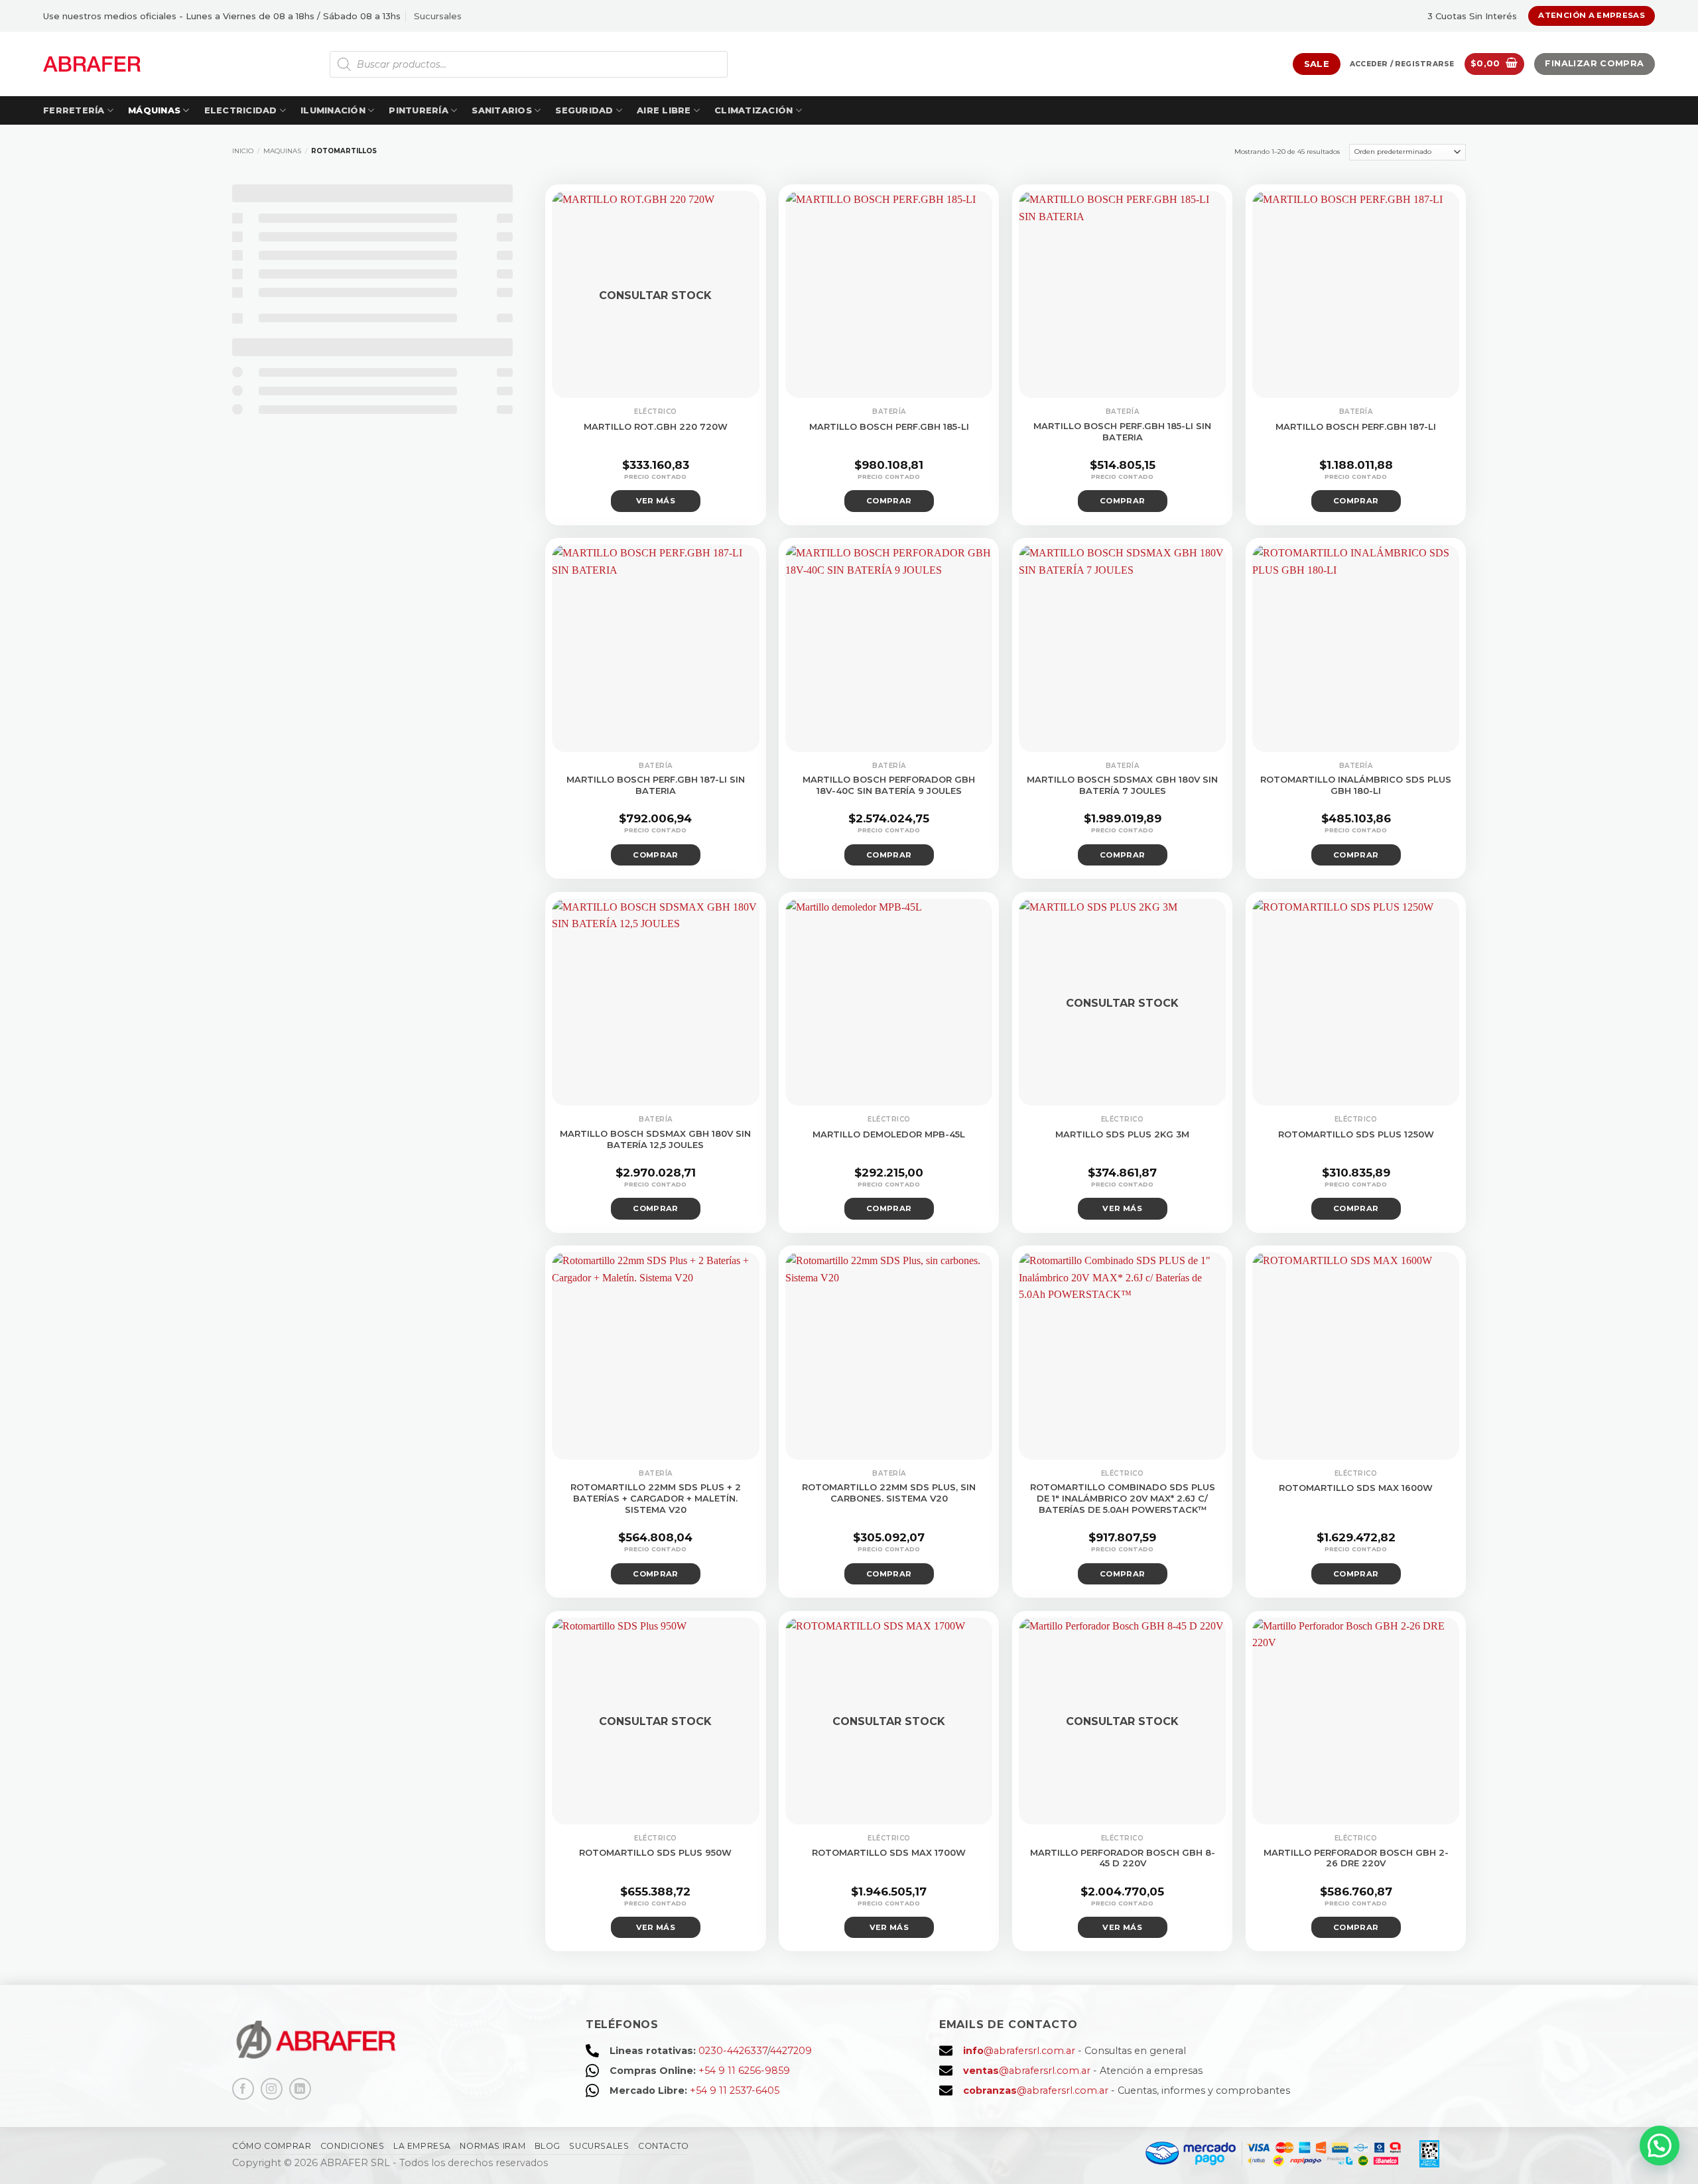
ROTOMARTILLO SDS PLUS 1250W (1356, 1134)
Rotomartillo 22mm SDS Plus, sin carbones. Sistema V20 (889, 1493)
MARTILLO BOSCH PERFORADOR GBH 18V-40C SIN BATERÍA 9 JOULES (889, 785)
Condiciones (353, 2146)
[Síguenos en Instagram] (272, 2089)
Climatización (753, 110)
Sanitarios (502, 110)
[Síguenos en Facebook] (243, 2089)
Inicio (243, 151)
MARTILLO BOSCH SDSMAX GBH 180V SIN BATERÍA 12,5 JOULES (655, 1139)
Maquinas (282, 151)
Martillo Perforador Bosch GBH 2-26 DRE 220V (1356, 1858)
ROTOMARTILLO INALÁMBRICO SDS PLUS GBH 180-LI (1356, 785)
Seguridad (584, 110)
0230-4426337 (733, 2051)
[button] (1402, 64)
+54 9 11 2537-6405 (735, 2090)
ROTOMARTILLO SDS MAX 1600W (1356, 1488)
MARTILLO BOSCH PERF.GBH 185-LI (889, 426)
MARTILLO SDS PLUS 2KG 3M (1122, 1134)
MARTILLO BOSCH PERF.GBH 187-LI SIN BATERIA (656, 785)
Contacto (664, 2146)
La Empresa (422, 2146)
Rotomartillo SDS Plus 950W (655, 1852)
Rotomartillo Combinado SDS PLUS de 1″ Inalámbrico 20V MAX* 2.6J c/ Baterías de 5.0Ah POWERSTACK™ (1123, 1498)
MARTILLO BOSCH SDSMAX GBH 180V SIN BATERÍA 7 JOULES (1122, 785)
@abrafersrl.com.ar (1019, 2051)
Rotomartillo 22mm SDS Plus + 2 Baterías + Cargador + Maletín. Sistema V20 (656, 1498)
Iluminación (333, 110)
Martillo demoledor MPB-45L (889, 1134)
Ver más (656, 501)
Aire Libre (664, 110)
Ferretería (74, 110)
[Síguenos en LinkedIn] (300, 2089)
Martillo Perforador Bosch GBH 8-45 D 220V (1123, 1858)
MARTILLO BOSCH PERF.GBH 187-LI (1356, 426)
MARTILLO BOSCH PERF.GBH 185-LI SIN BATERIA (1122, 431)
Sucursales (438, 16)
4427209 (791, 2051)
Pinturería (419, 110)
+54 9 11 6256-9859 (744, 2071)
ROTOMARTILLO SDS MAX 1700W (889, 1852)
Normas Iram (492, 2146)
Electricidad (241, 110)
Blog (548, 2146)
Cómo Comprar (272, 2146)
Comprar (889, 501)
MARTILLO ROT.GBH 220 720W (656, 426)
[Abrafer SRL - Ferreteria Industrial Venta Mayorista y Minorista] (92, 64)
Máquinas (154, 110)
